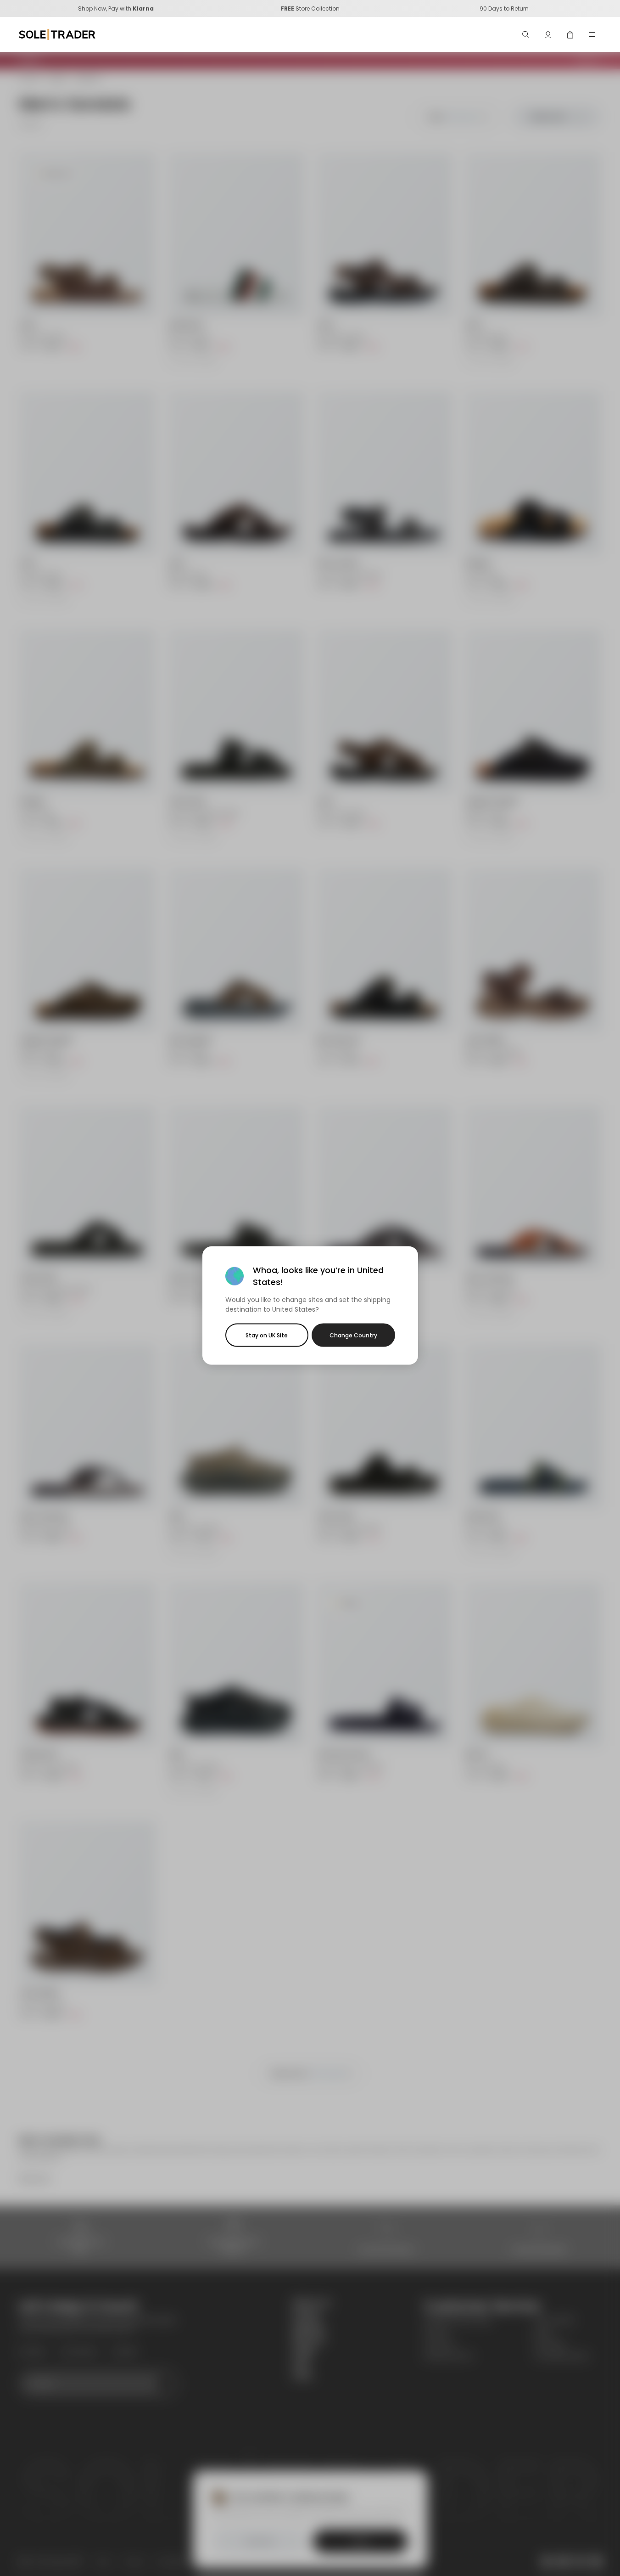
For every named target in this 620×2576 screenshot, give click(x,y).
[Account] (548, 34)
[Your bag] (570, 34)
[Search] (526, 34)
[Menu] (592, 34)
